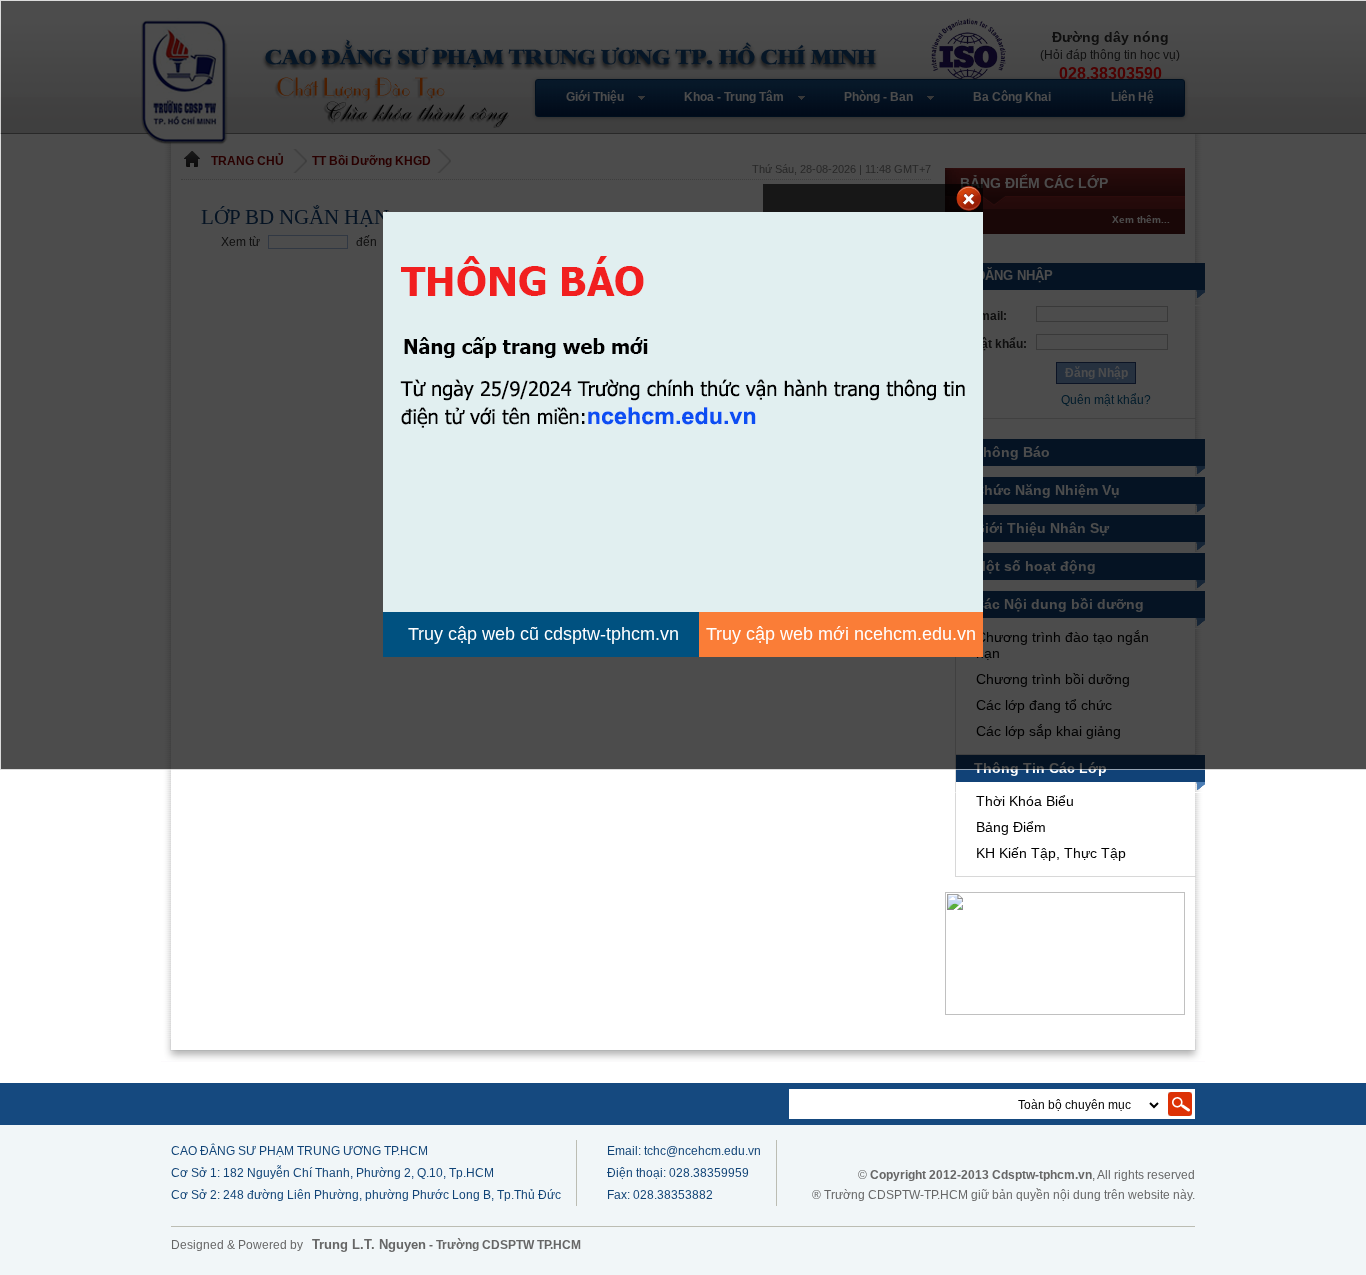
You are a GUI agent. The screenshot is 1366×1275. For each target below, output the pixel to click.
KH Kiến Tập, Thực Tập (1051, 853)
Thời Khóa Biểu (1025, 801)
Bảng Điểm (1011, 827)
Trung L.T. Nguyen (369, 1244)
